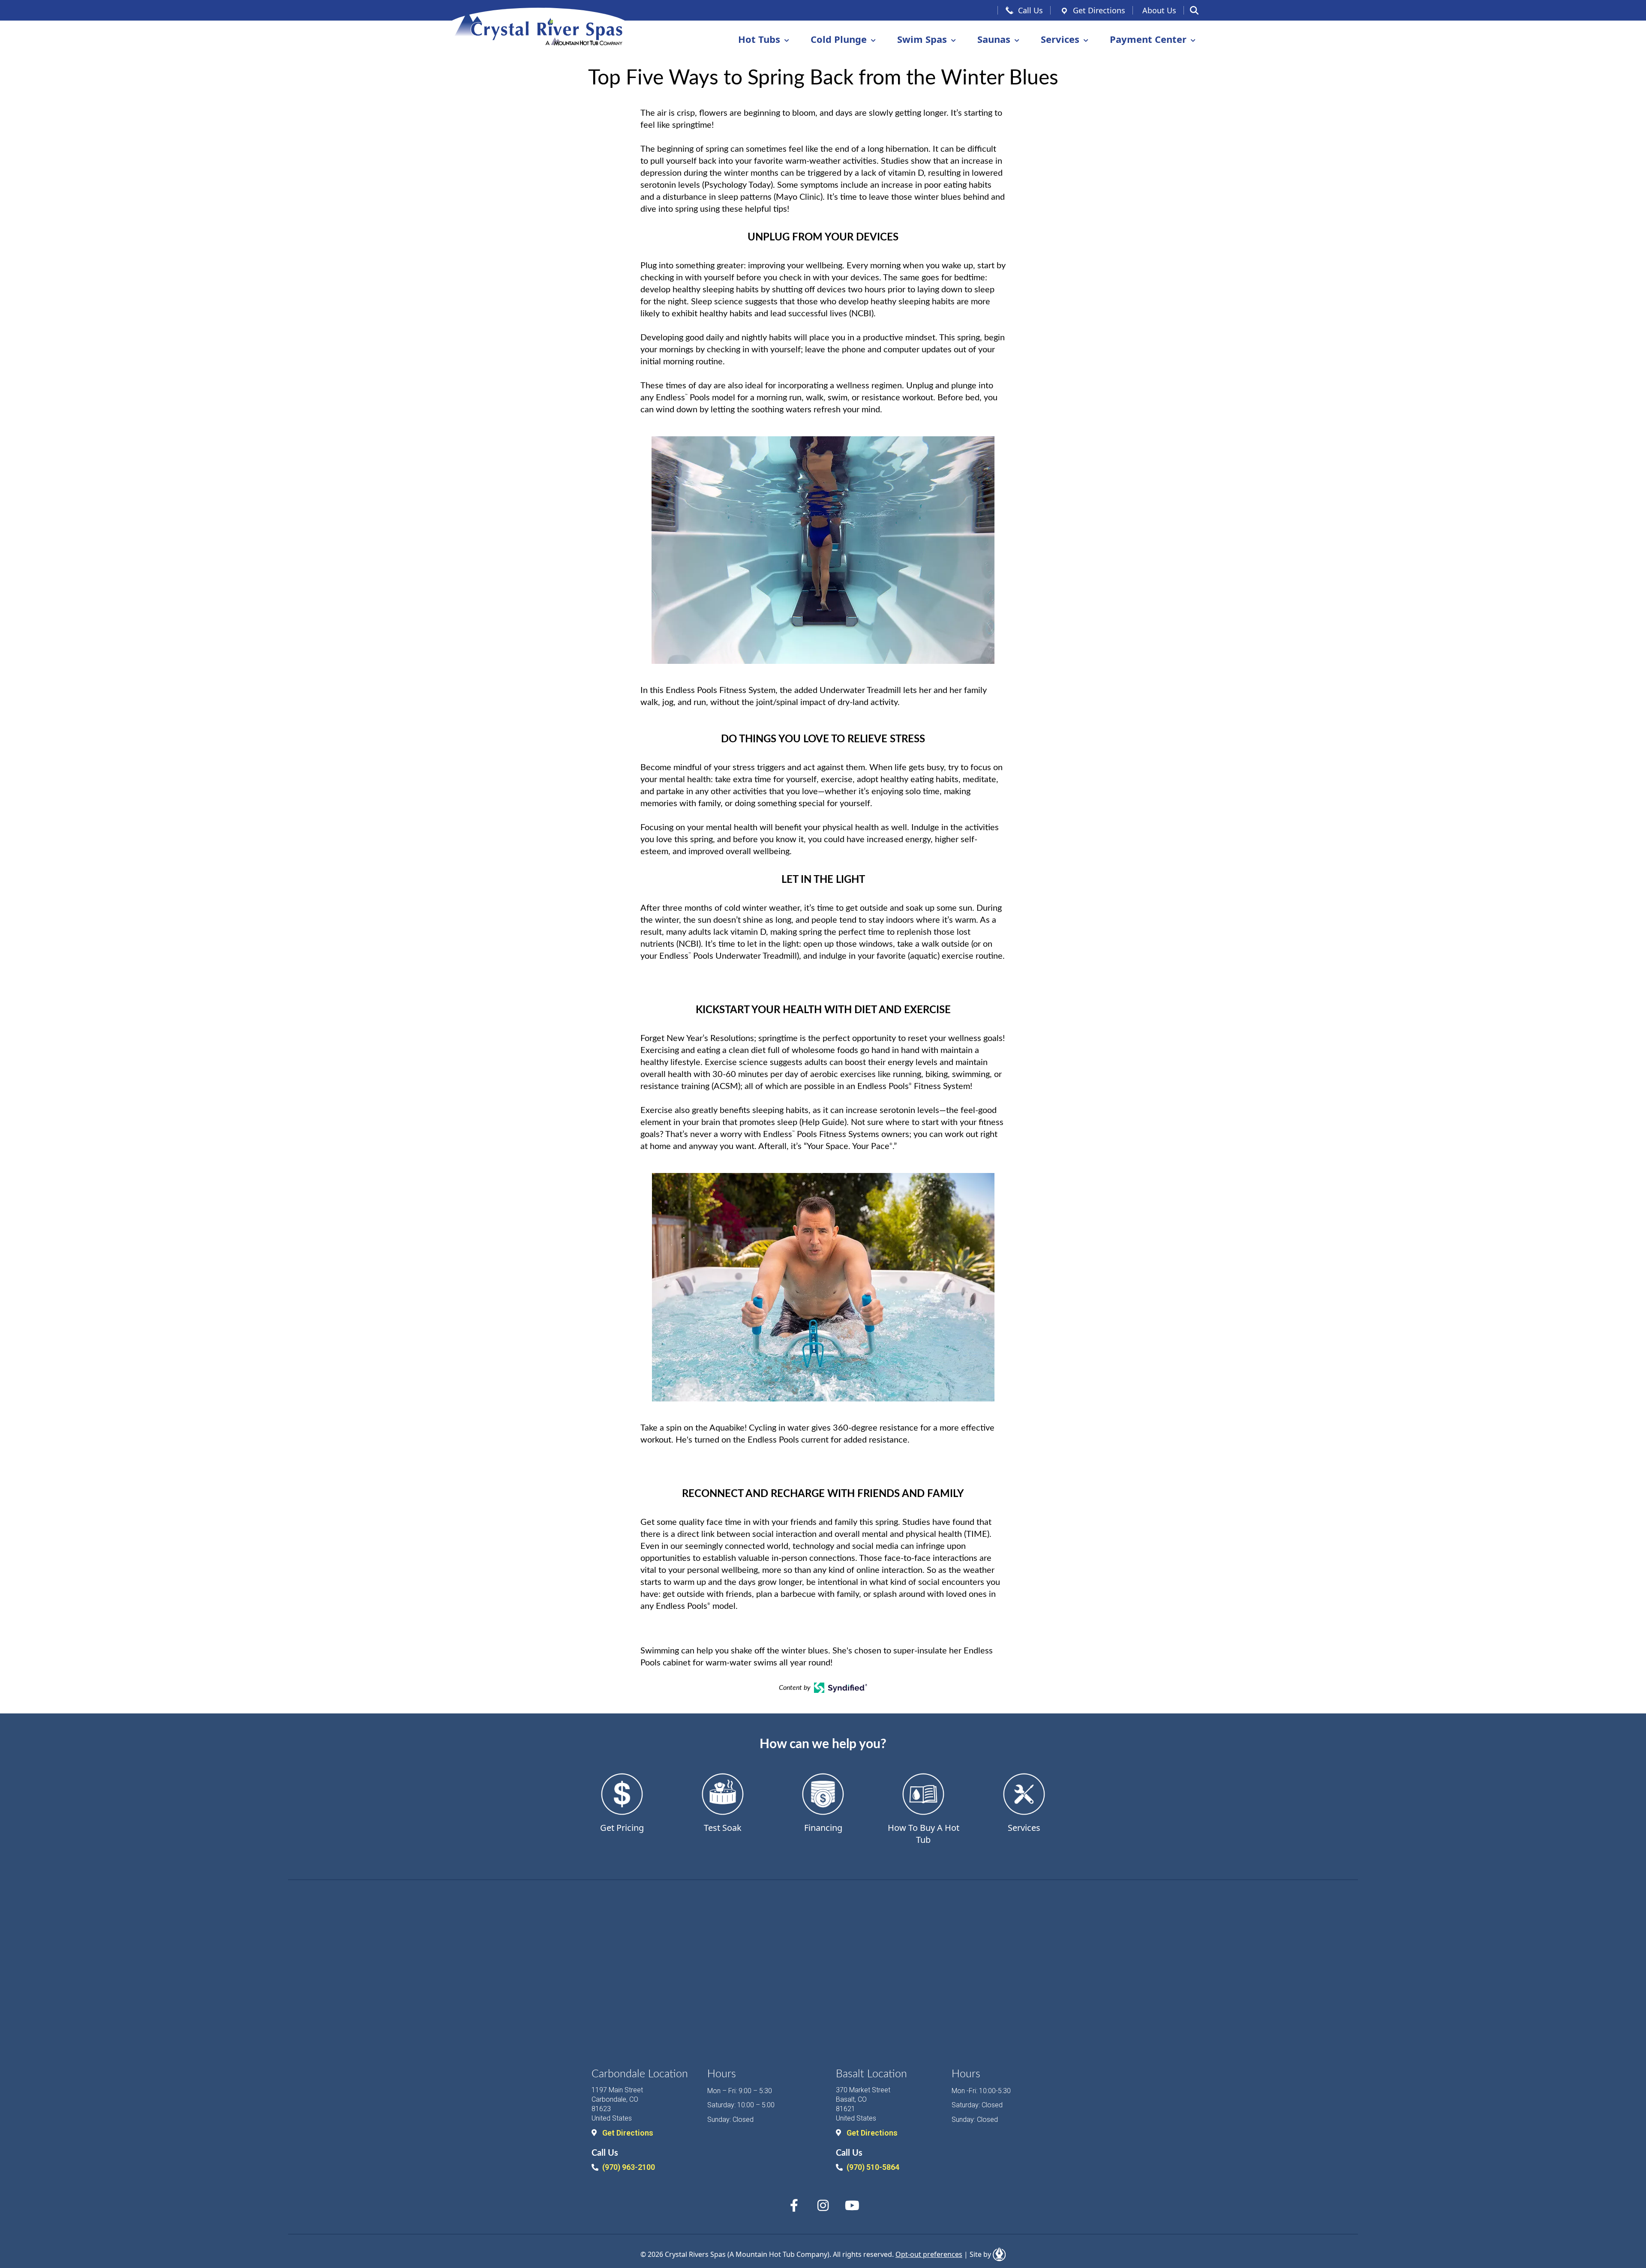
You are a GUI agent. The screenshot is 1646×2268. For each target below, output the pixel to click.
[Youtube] (852, 2205)
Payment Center (1148, 39)
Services (1060, 39)
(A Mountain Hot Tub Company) (778, 2254)
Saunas (994, 39)
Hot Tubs (759, 39)
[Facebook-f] (794, 2205)
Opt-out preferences (929, 2254)
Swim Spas (922, 39)
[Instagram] (823, 2205)
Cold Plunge (839, 39)
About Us (1159, 10)
